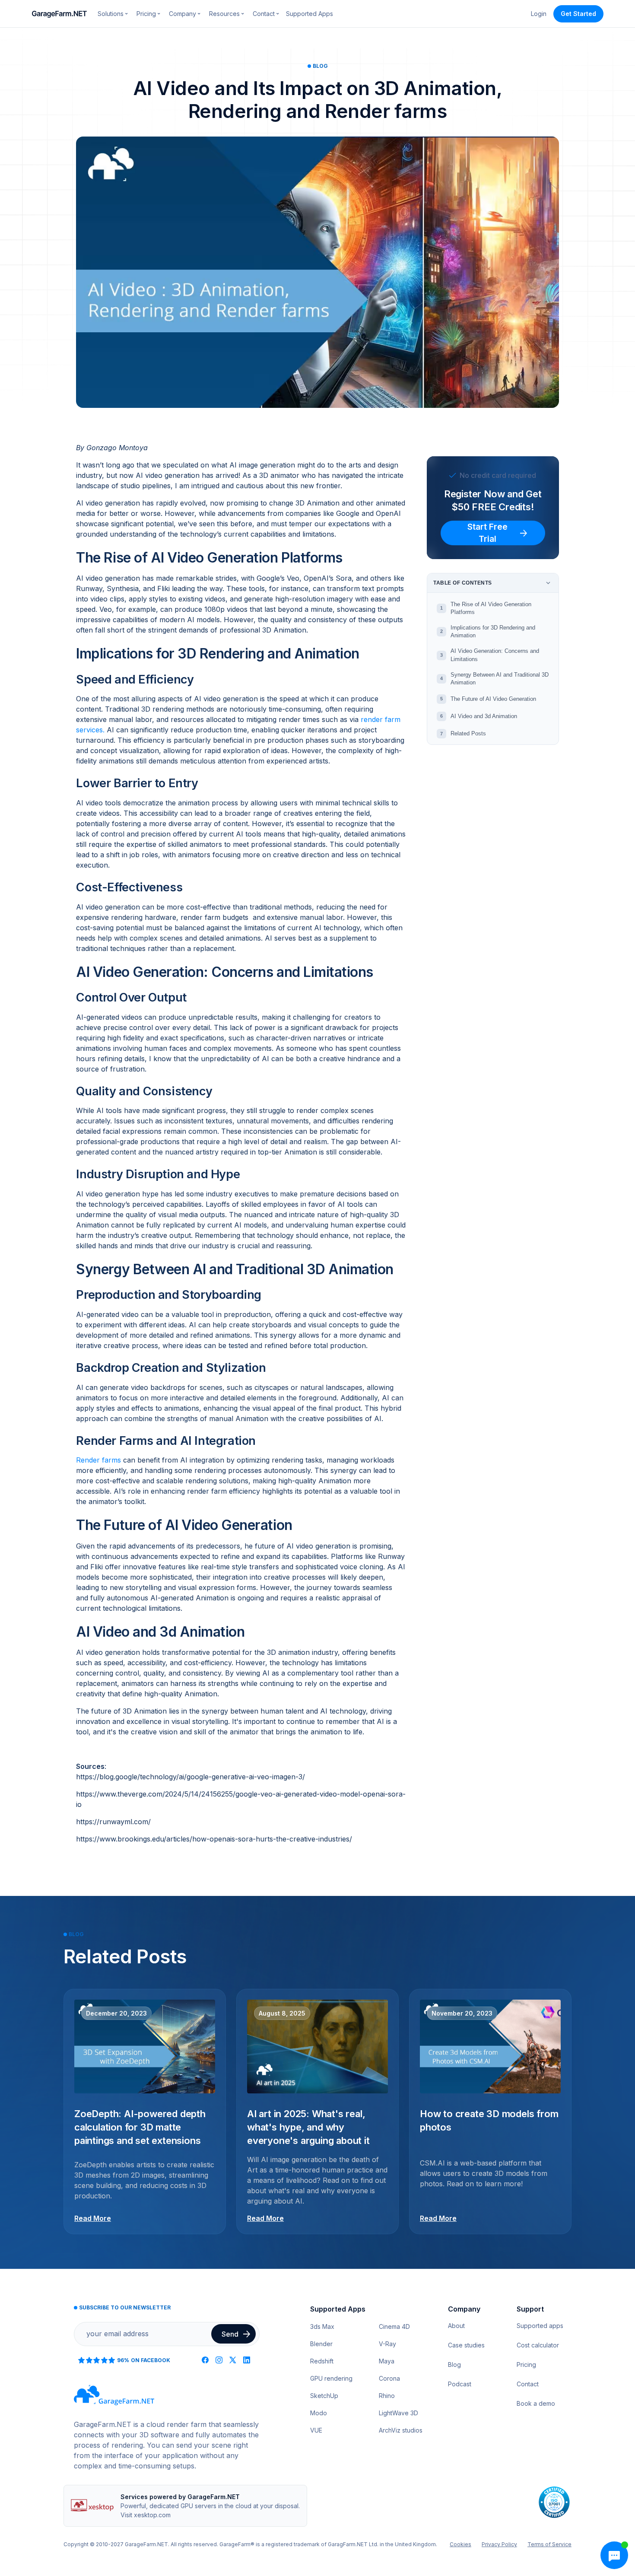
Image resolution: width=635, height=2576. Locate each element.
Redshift (322, 2361)
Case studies (466, 2345)
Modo (319, 2413)
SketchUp (324, 2396)
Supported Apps (310, 14)
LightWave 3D (398, 2413)
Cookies (460, 2544)
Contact (528, 2384)
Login (539, 14)
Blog (454, 2365)
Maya (387, 2361)
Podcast (460, 2384)
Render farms (98, 1460)
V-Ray (387, 2344)
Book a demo (536, 2403)
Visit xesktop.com (146, 2515)
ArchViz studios (401, 2430)
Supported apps (540, 2326)
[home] (60, 14)
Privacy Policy (499, 2544)
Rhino (387, 2396)
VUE (316, 2430)
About (456, 2326)
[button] (113, 14)
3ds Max (322, 2326)
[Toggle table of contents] (548, 583)
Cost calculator (538, 2345)
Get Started (578, 14)
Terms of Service (549, 2544)
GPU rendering (331, 2378)
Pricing (526, 2365)
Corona (389, 2378)
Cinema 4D (394, 2326)
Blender (321, 2344)
